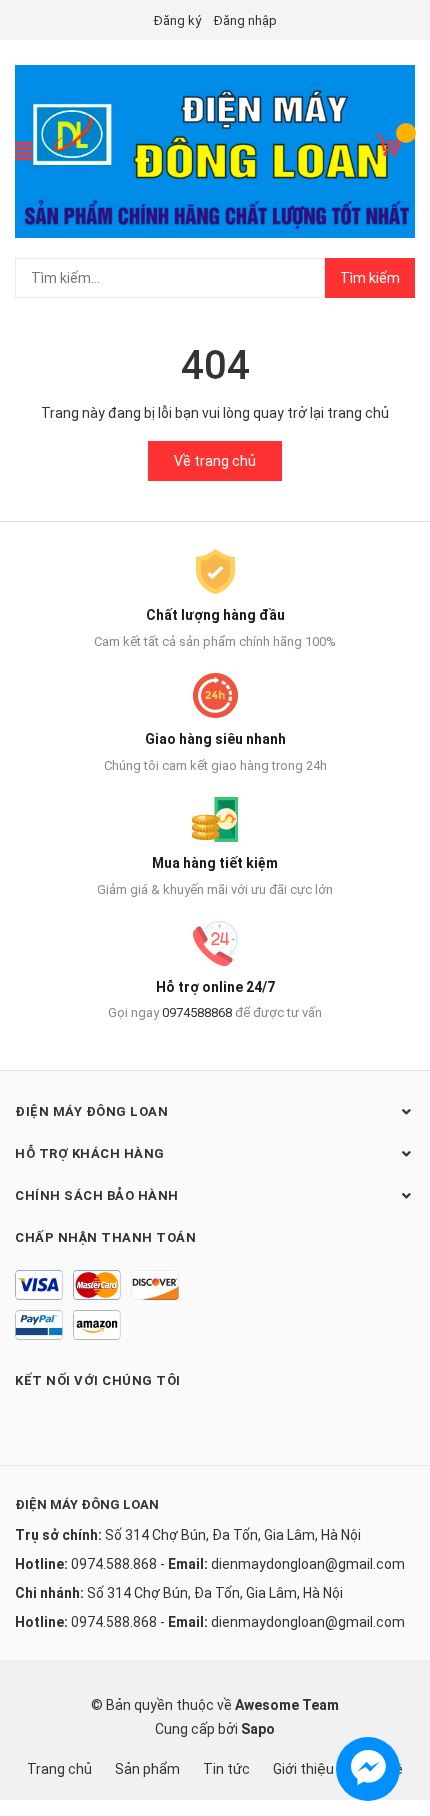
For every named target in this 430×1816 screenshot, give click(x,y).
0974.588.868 (114, 1564)
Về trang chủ (215, 461)
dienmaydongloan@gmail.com (308, 1564)
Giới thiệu (303, 1769)
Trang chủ (59, 1769)
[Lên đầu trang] (395, 1721)
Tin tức (226, 1769)
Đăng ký (177, 20)
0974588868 (197, 1012)
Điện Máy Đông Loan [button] (91, 1111)
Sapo (258, 1729)
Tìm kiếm (370, 278)
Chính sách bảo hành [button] (97, 1195)
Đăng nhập (245, 20)
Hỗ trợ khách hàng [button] (90, 1153)
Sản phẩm (147, 1769)
